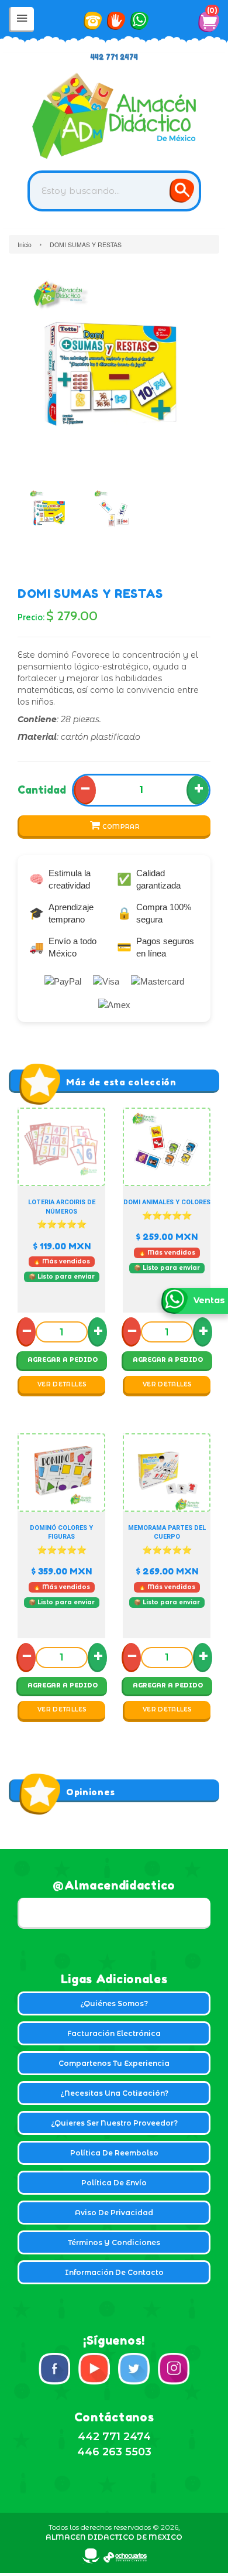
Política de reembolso (114, 2153)
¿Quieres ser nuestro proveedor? (114, 2123)
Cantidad (42, 790)
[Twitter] (134, 2369)
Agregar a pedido (63, 1360)
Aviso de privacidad (114, 2213)
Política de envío (114, 2183)
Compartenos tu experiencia (114, 2063)
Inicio (25, 245)
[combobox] (114, 191)
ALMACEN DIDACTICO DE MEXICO (114, 2537)
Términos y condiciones (114, 2242)
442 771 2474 (114, 57)
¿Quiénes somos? (114, 2003)
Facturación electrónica (114, 2033)
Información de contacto (114, 2272)
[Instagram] (174, 2369)
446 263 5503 (114, 2452)
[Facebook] (54, 2369)
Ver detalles (62, 1384)
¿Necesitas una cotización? (114, 2093)
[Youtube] (94, 2369)
